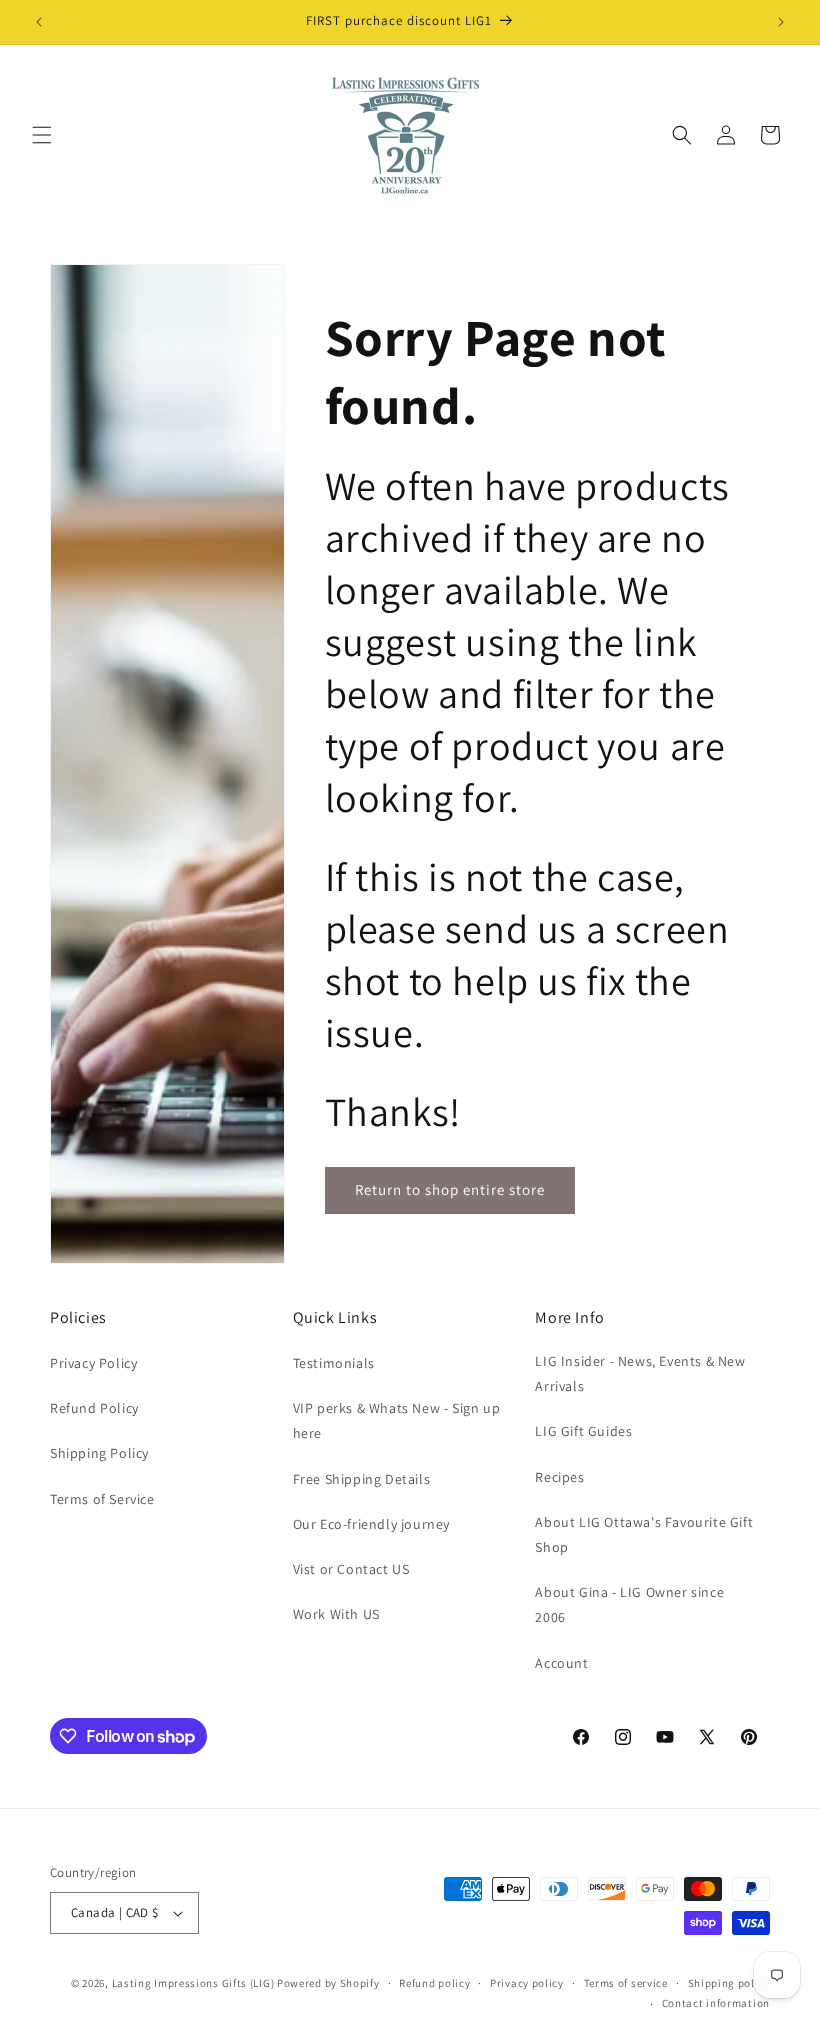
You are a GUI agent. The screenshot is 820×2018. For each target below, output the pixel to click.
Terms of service (626, 1983)
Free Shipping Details (362, 1479)
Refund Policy (94, 1408)
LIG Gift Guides (583, 1431)
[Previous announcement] (39, 22)
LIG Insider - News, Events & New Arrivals (640, 1373)
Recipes (559, 1477)
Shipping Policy (99, 1453)
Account (561, 1663)
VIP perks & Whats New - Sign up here (397, 1420)
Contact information (716, 2003)
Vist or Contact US (351, 1569)
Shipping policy (729, 1983)
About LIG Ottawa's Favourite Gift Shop (644, 1534)
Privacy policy (527, 1983)
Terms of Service (102, 1499)
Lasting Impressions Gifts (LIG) (193, 1983)
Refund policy (434, 1983)
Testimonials (334, 1363)
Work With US (336, 1614)
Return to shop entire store (450, 1189)
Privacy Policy (93, 1363)
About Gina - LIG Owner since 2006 (629, 1604)
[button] (42, 135)
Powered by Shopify (328, 1983)
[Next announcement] (781, 22)
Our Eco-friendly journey (371, 1524)
